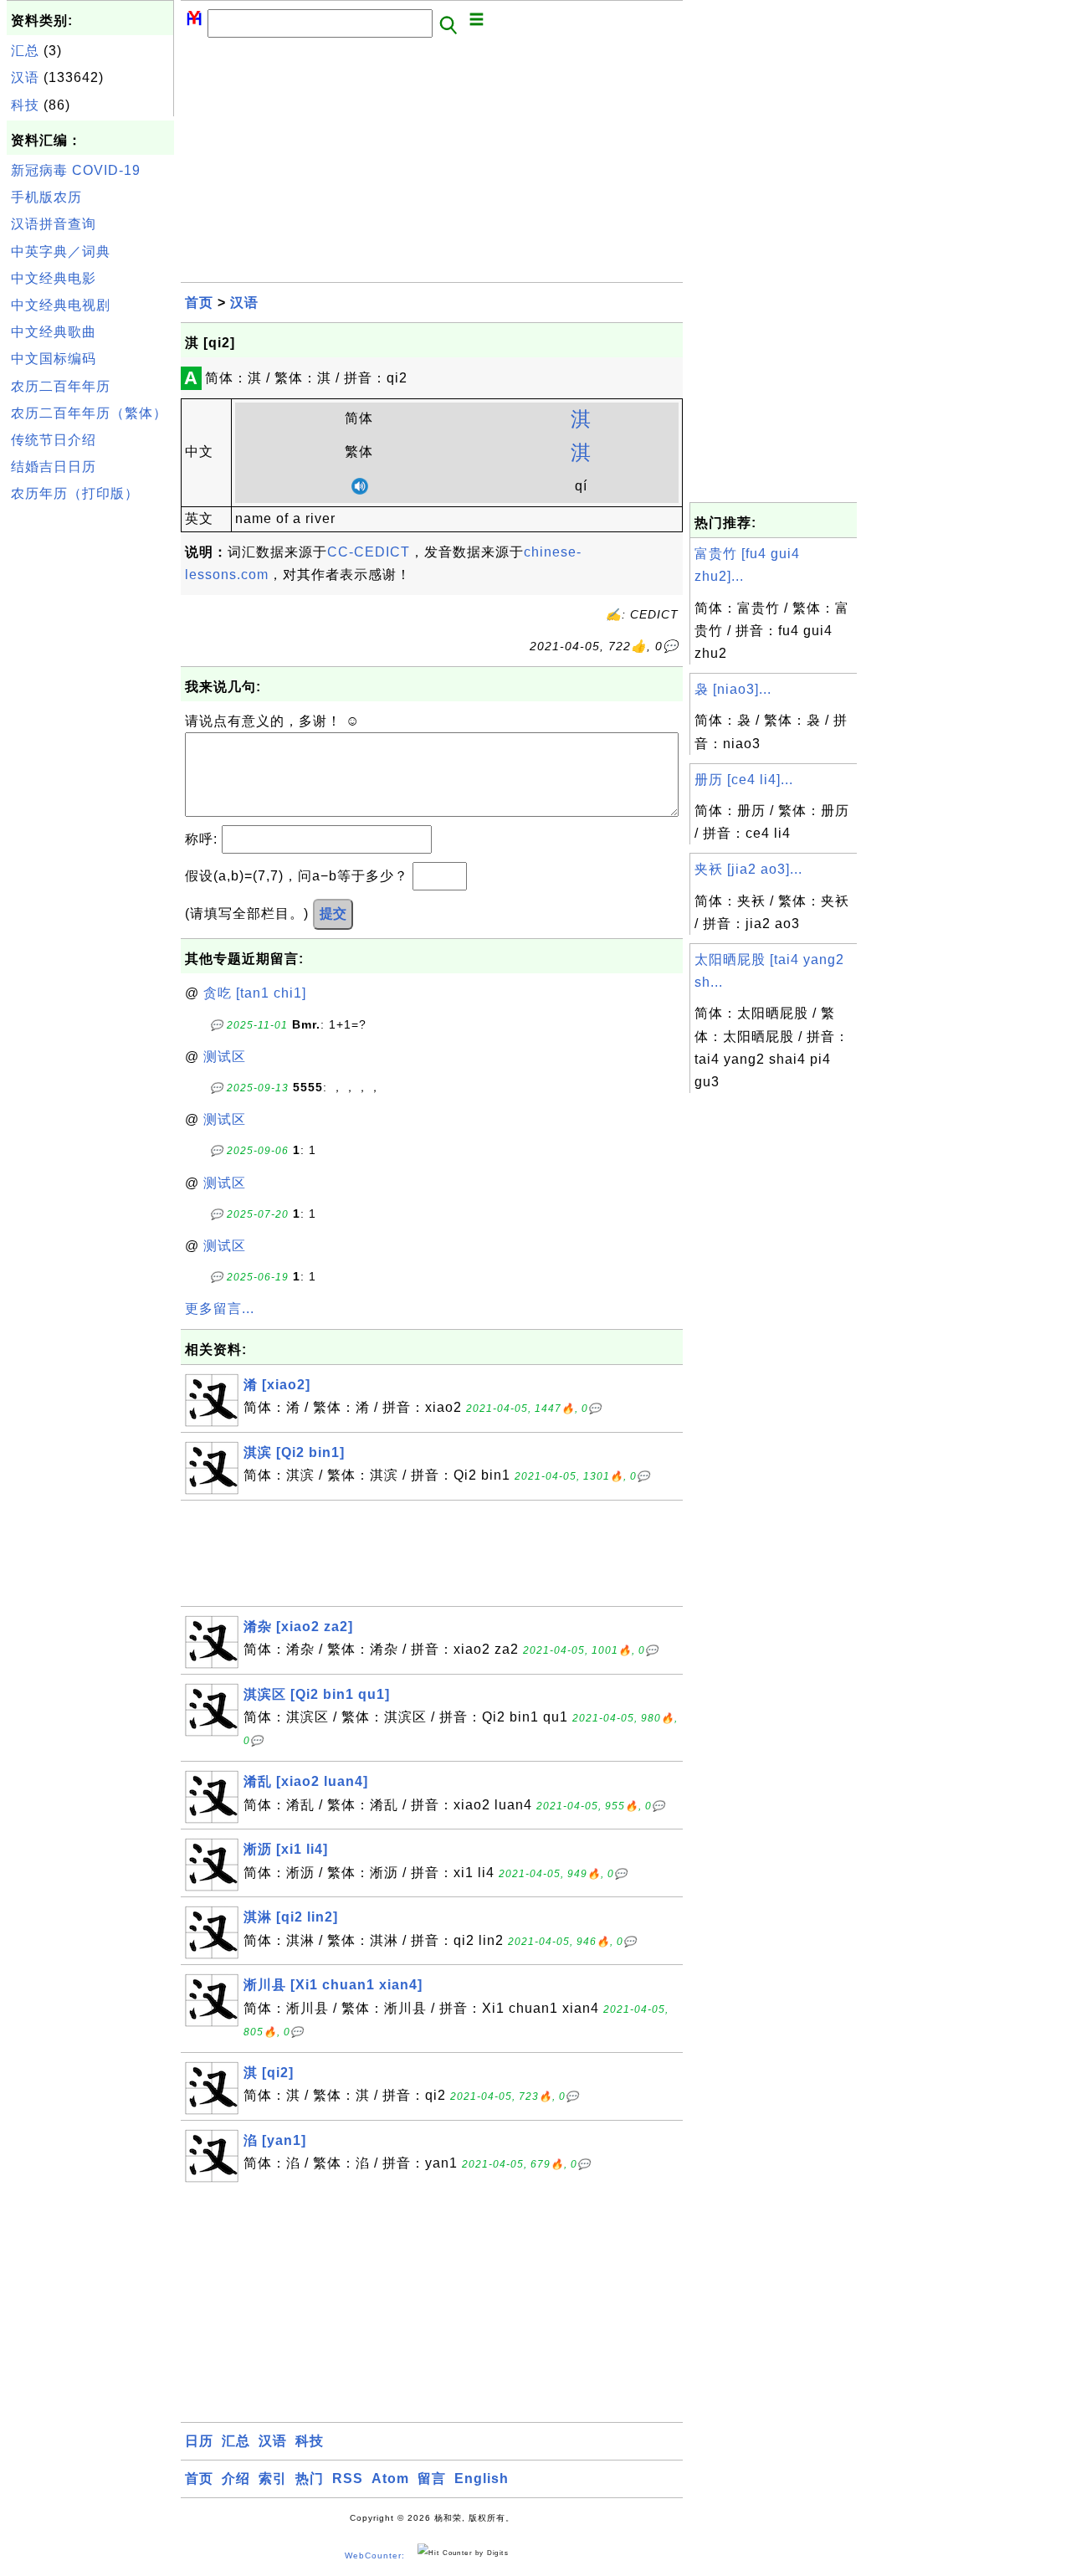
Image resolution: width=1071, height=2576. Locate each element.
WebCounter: (375, 2555)
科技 (25, 105)
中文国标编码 (54, 359)
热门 (310, 2479)
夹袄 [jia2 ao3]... (748, 869)
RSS (348, 2479)
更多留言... (220, 1309)
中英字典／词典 (61, 251)
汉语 (25, 77)
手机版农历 (46, 197)
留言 (432, 2479)
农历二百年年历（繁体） (89, 413)
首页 (199, 303)
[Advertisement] (90, 761)
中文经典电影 (54, 278)
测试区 (225, 1057)
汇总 (25, 51)
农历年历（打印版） (75, 493)
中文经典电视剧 (61, 305)
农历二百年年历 (61, 386)
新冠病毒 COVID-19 (76, 170)
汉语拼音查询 (54, 224)
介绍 (236, 2479)
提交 (333, 913)
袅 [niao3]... (733, 689)
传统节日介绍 (54, 440)
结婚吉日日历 (54, 467)
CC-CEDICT (369, 552)
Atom (390, 2479)
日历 (199, 2441)
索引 (273, 2479)
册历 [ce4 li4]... (744, 780)
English (482, 2479)
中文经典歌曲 (54, 332)
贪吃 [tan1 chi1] (255, 993)
